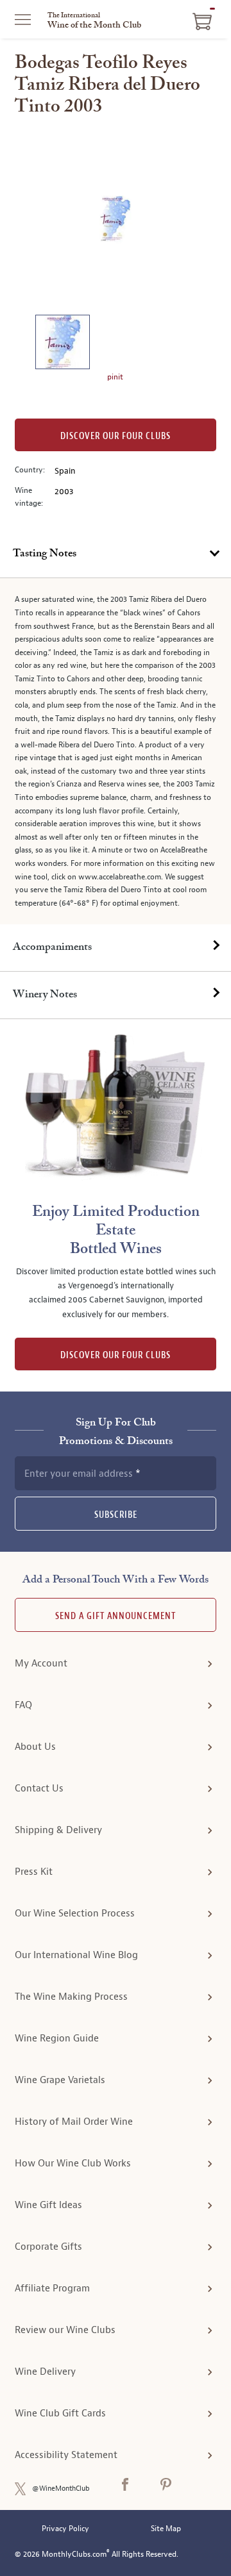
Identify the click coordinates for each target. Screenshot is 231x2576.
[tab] (116, 554)
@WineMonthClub (61, 2489)
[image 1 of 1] (62, 344)
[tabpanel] (116, 751)
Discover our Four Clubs (116, 436)
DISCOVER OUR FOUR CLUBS (116, 1355)
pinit (115, 377)
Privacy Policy (65, 2529)
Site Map (166, 2529)
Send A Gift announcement (116, 1616)
